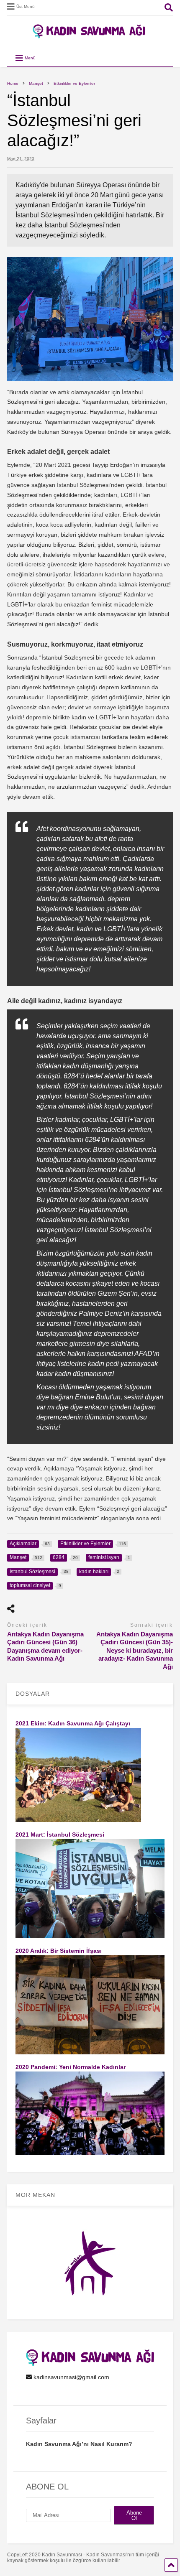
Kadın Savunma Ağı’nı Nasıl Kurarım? (79, 2444)
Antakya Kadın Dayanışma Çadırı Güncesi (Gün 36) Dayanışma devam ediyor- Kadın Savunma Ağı (45, 1646)
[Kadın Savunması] (90, 35)
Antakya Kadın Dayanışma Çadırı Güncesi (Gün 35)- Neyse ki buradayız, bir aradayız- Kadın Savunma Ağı (135, 1650)
